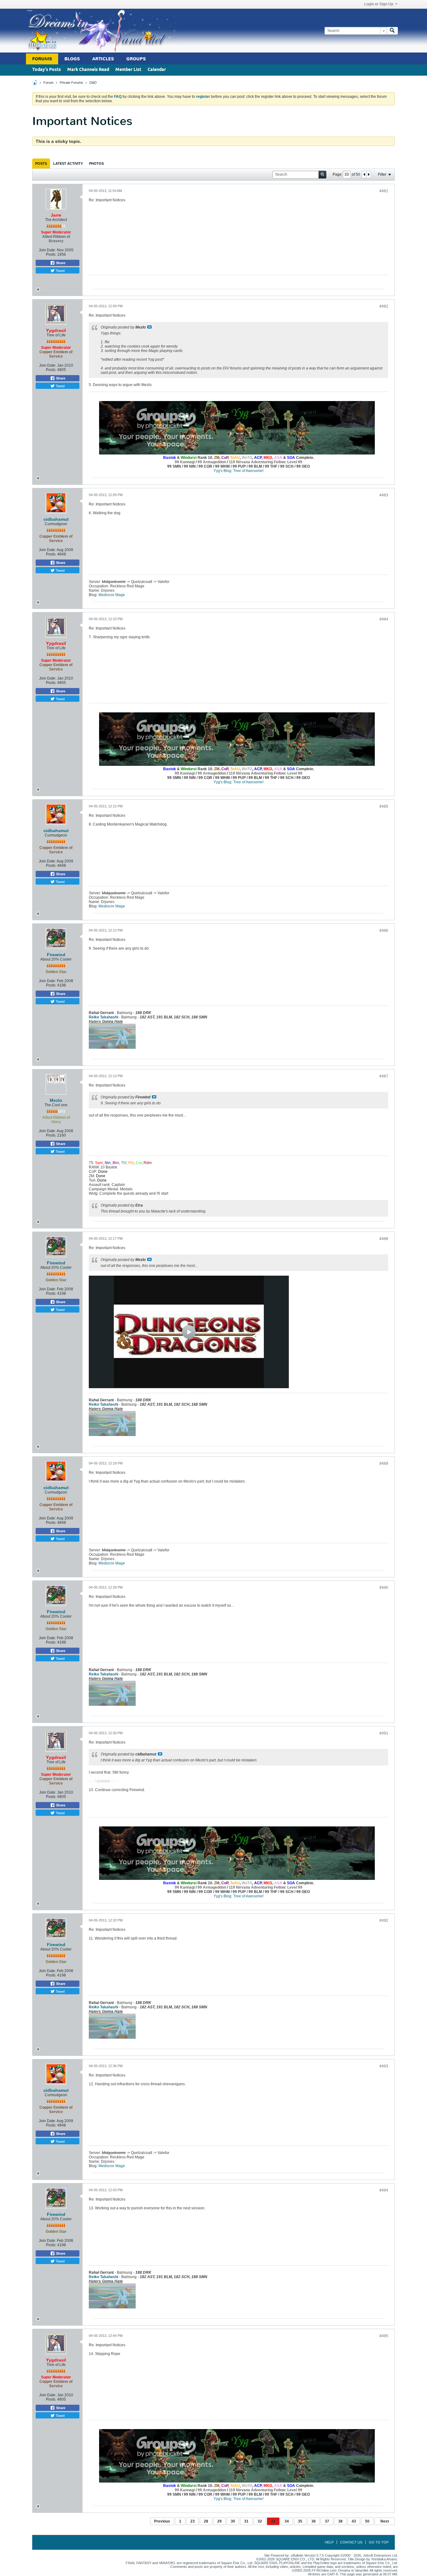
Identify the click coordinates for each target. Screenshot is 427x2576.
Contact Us (351, 2542)
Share (60, 263)
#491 (384, 1733)
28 (206, 2521)
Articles (103, 59)
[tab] (41, 163)
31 (246, 2521)
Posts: (51, 254)
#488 (384, 1239)
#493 (384, 2066)
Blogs (72, 59)
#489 (384, 1464)
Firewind (56, 955)
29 (219, 2521)
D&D (93, 83)
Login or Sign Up (379, 4)
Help (329, 2542)
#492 (384, 1921)
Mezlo (56, 1100)
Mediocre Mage (112, 595)
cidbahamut (56, 519)
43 (354, 2521)
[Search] (392, 31)
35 (300, 2521)
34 (287, 2521)
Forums (42, 59)
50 (367, 2521)
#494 (384, 2190)
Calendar (157, 70)
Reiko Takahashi (103, 1017)
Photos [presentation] (96, 163)
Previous (162, 2521)
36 (314, 2521)
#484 (384, 619)
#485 (384, 806)
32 (260, 2521)
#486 (384, 931)
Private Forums (71, 83)
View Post (149, 327)
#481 (384, 191)
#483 (384, 495)
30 (233, 2521)
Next (385, 2521)
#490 (384, 1588)
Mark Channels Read (88, 70)
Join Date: (47, 250)
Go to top (379, 2542)
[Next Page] (369, 174)
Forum (48, 83)
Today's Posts (47, 70)
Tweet (60, 270)
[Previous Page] (364, 174)
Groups (136, 59)
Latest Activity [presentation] (68, 163)
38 (340, 2521)
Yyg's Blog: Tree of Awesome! (239, 471)
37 (327, 2521)
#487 (384, 1076)
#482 (384, 306)
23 (193, 2521)
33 (273, 2521)
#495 (384, 2336)
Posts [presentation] (41, 163)
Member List (128, 70)
